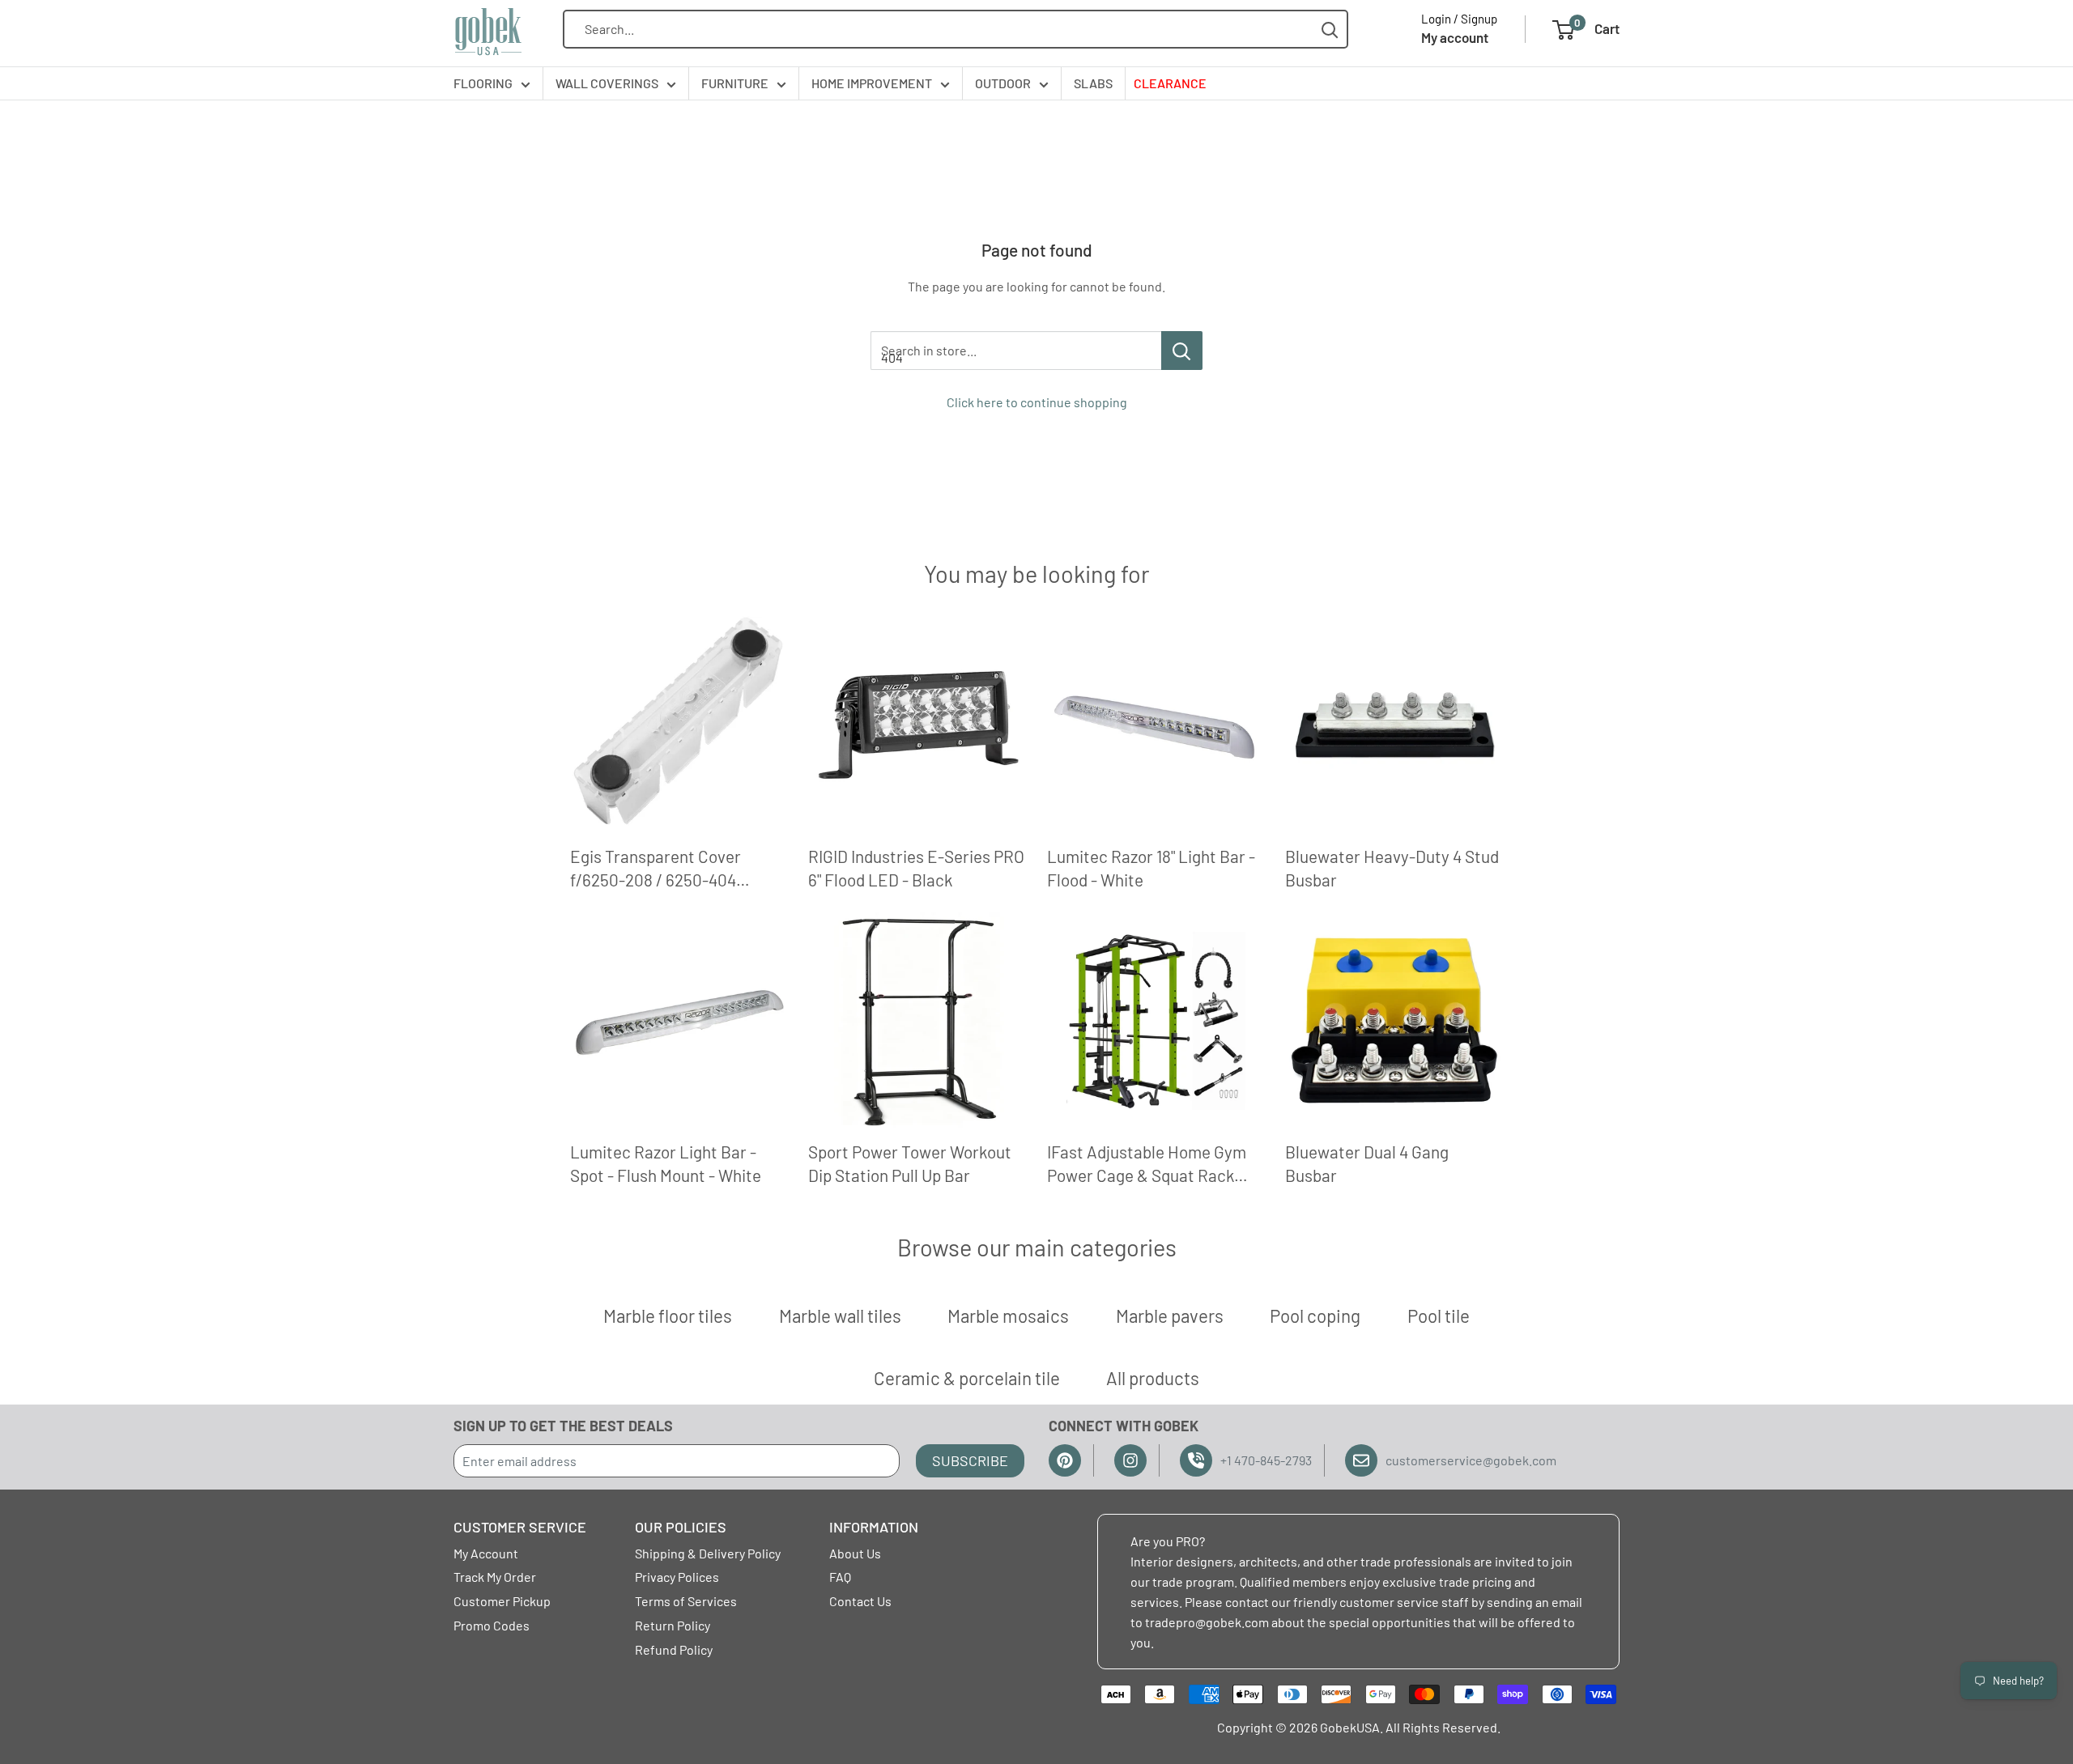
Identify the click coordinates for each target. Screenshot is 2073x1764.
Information (874, 1527)
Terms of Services (686, 1601)
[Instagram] (1130, 1460)
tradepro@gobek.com (1207, 1622)
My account (1455, 37)
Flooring (483, 83)
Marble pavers (1170, 1316)
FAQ (840, 1577)
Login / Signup (1459, 19)
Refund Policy (674, 1649)
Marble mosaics (1008, 1316)
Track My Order (495, 1577)
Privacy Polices (677, 1577)
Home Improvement (872, 83)
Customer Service (520, 1527)
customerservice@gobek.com (1471, 1460)
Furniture (735, 83)
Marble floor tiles (668, 1316)
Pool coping (1315, 1316)
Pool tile (1439, 1316)
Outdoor (1003, 83)
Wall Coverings (607, 83)
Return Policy (673, 1625)
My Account (486, 1553)
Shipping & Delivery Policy (708, 1553)
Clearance (1170, 83)
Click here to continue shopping (1037, 402)
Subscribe (970, 1460)
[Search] (1330, 30)
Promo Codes (492, 1625)
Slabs (1093, 83)
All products (1153, 1378)
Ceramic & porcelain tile (967, 1378)
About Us (855, 1553)
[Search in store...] (1182, 351)
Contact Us (860, 1601)
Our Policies (681, 1527)
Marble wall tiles (840, 1316)
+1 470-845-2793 (1266, 1460)
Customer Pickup (502, 1601)
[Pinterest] (1065, 1460)
